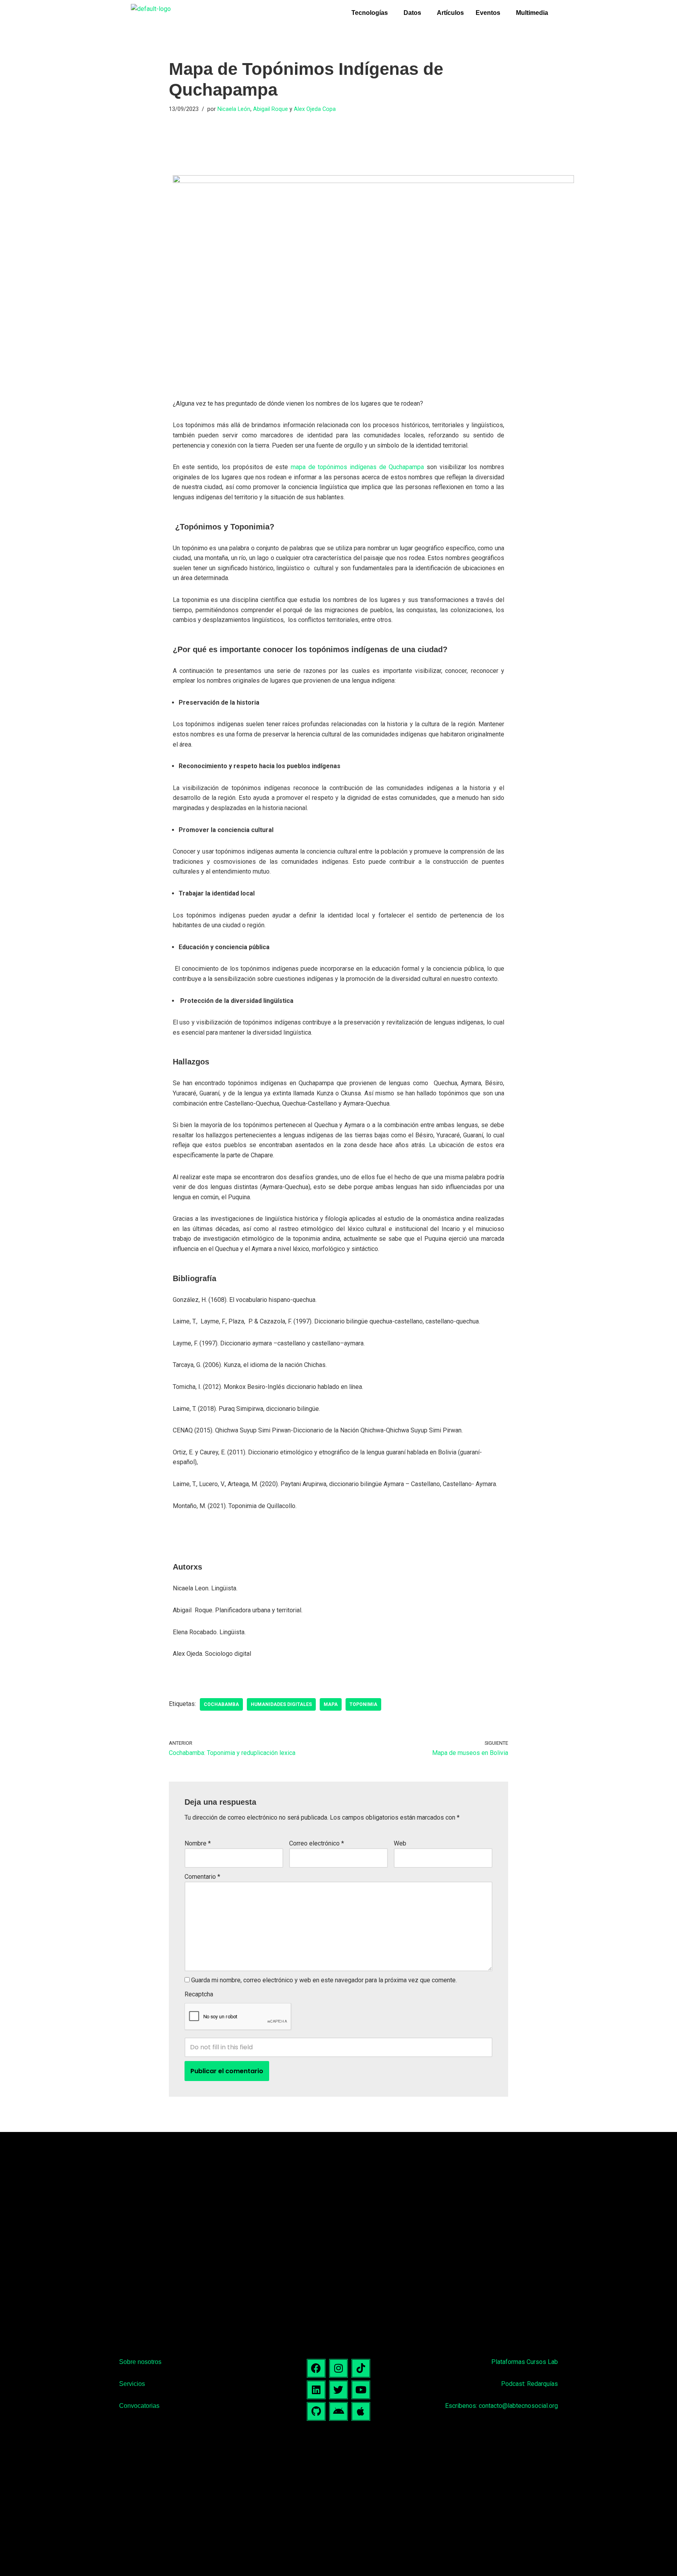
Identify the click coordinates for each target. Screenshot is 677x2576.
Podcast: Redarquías (529, 2384)
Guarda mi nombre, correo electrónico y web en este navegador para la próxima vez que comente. (324, 1980)
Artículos (450, 13)
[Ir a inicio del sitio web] (151, 9)
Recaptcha (199, 1994)
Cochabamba (221, 1704)
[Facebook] (316, 2368)
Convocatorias (139, 2406)
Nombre (198, 1843)
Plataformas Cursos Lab (525, 2362)
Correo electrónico (317, 1843)
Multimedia (532, 13)
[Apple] (361, 2411)
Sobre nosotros (140, 2362)
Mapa (331, 1704)
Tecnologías (370, 13)
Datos (412, 13)
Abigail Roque (271, 109)
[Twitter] (338, 2390)
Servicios (132, 2384)
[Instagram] (338, 2368)
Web (400, 1843)
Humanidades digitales (281, 1704)
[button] (372, 13)
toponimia (363, 1704)
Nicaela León (234, 109)
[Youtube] (361, 2390)
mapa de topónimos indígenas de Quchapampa (357, 467)
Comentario (202, 1877)
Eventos (488, 13)
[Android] (338, 2411)
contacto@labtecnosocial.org (518, 2406)
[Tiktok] (361, 2368)
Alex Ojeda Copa (315, 109)
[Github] (316, 2411)
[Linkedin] (316, 2390)
